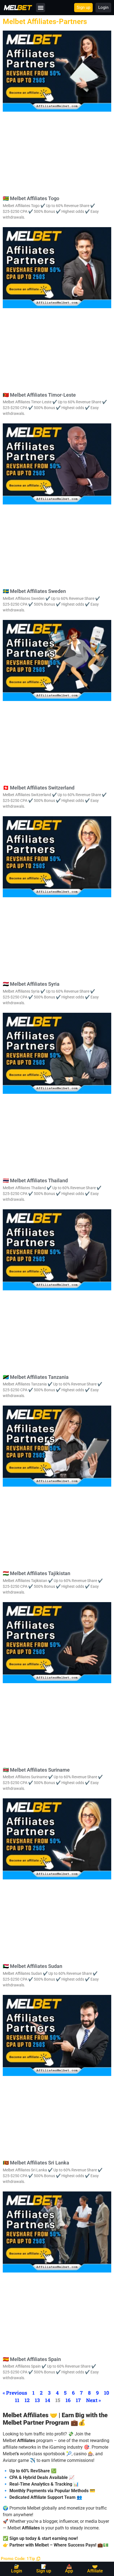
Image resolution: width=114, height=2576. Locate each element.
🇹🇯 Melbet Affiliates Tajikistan (37, 1573)
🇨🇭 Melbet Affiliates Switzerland (39, 788)
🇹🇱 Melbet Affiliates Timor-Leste (39, 395)
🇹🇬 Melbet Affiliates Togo (31, 198)
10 (107, 2393)
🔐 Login (17, 2569)
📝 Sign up (44, 2569)
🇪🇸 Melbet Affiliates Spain (32, 2359)
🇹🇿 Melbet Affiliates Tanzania (36, 1377)
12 (27, 2400)
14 (48, 2400)
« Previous (15, 2393)
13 (37, 2400)
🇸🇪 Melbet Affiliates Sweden (34, 591)
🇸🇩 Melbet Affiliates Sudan (33, 1966)
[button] (41, 8)
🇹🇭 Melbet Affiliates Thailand (35, 1180)
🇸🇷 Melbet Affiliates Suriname (36, 1770)
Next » (94, 2400)
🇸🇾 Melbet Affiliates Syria (31, 984)
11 (17, 2400)
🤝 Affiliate (95, 2569)
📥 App (69, 2569)
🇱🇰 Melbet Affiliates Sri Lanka (36, 2163)
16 (68, 2400)
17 (78, 2400)
